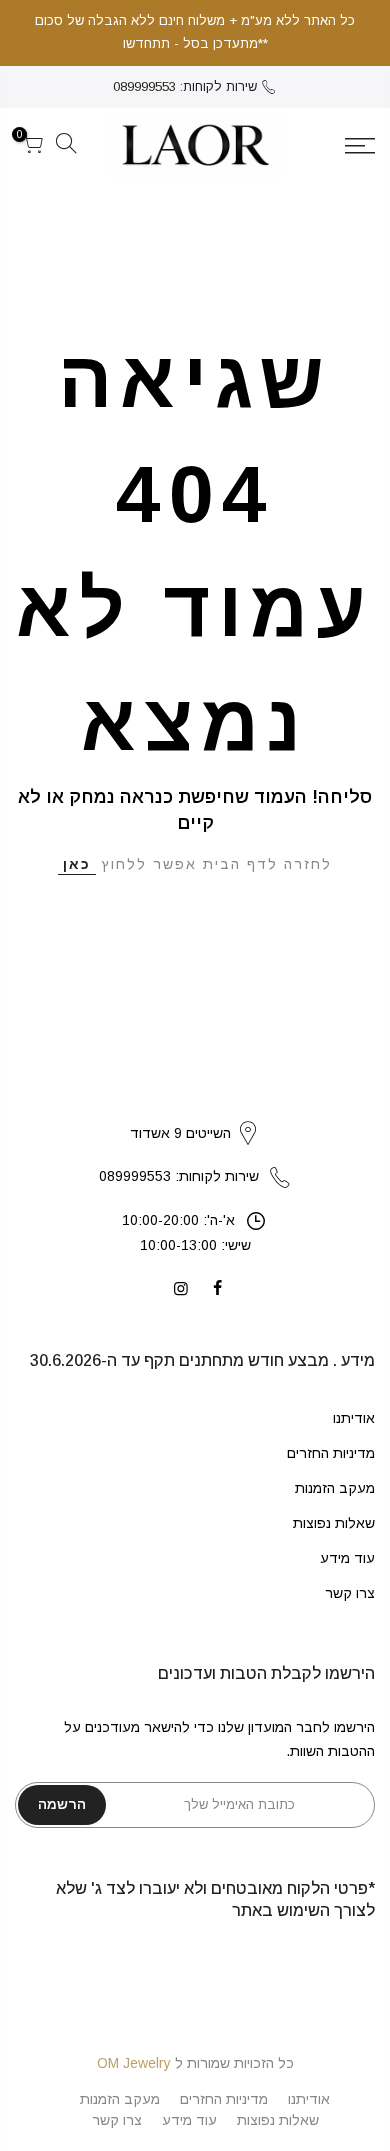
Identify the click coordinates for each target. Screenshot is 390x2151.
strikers (195, 1112)
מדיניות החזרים (331, 1453)
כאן (77, 864)
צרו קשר (350, 1593)
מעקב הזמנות (335, 1488)
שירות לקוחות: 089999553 (185, 86)
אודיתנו (354, 1418)
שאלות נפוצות (334, 1523)
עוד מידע (347, 1558)
